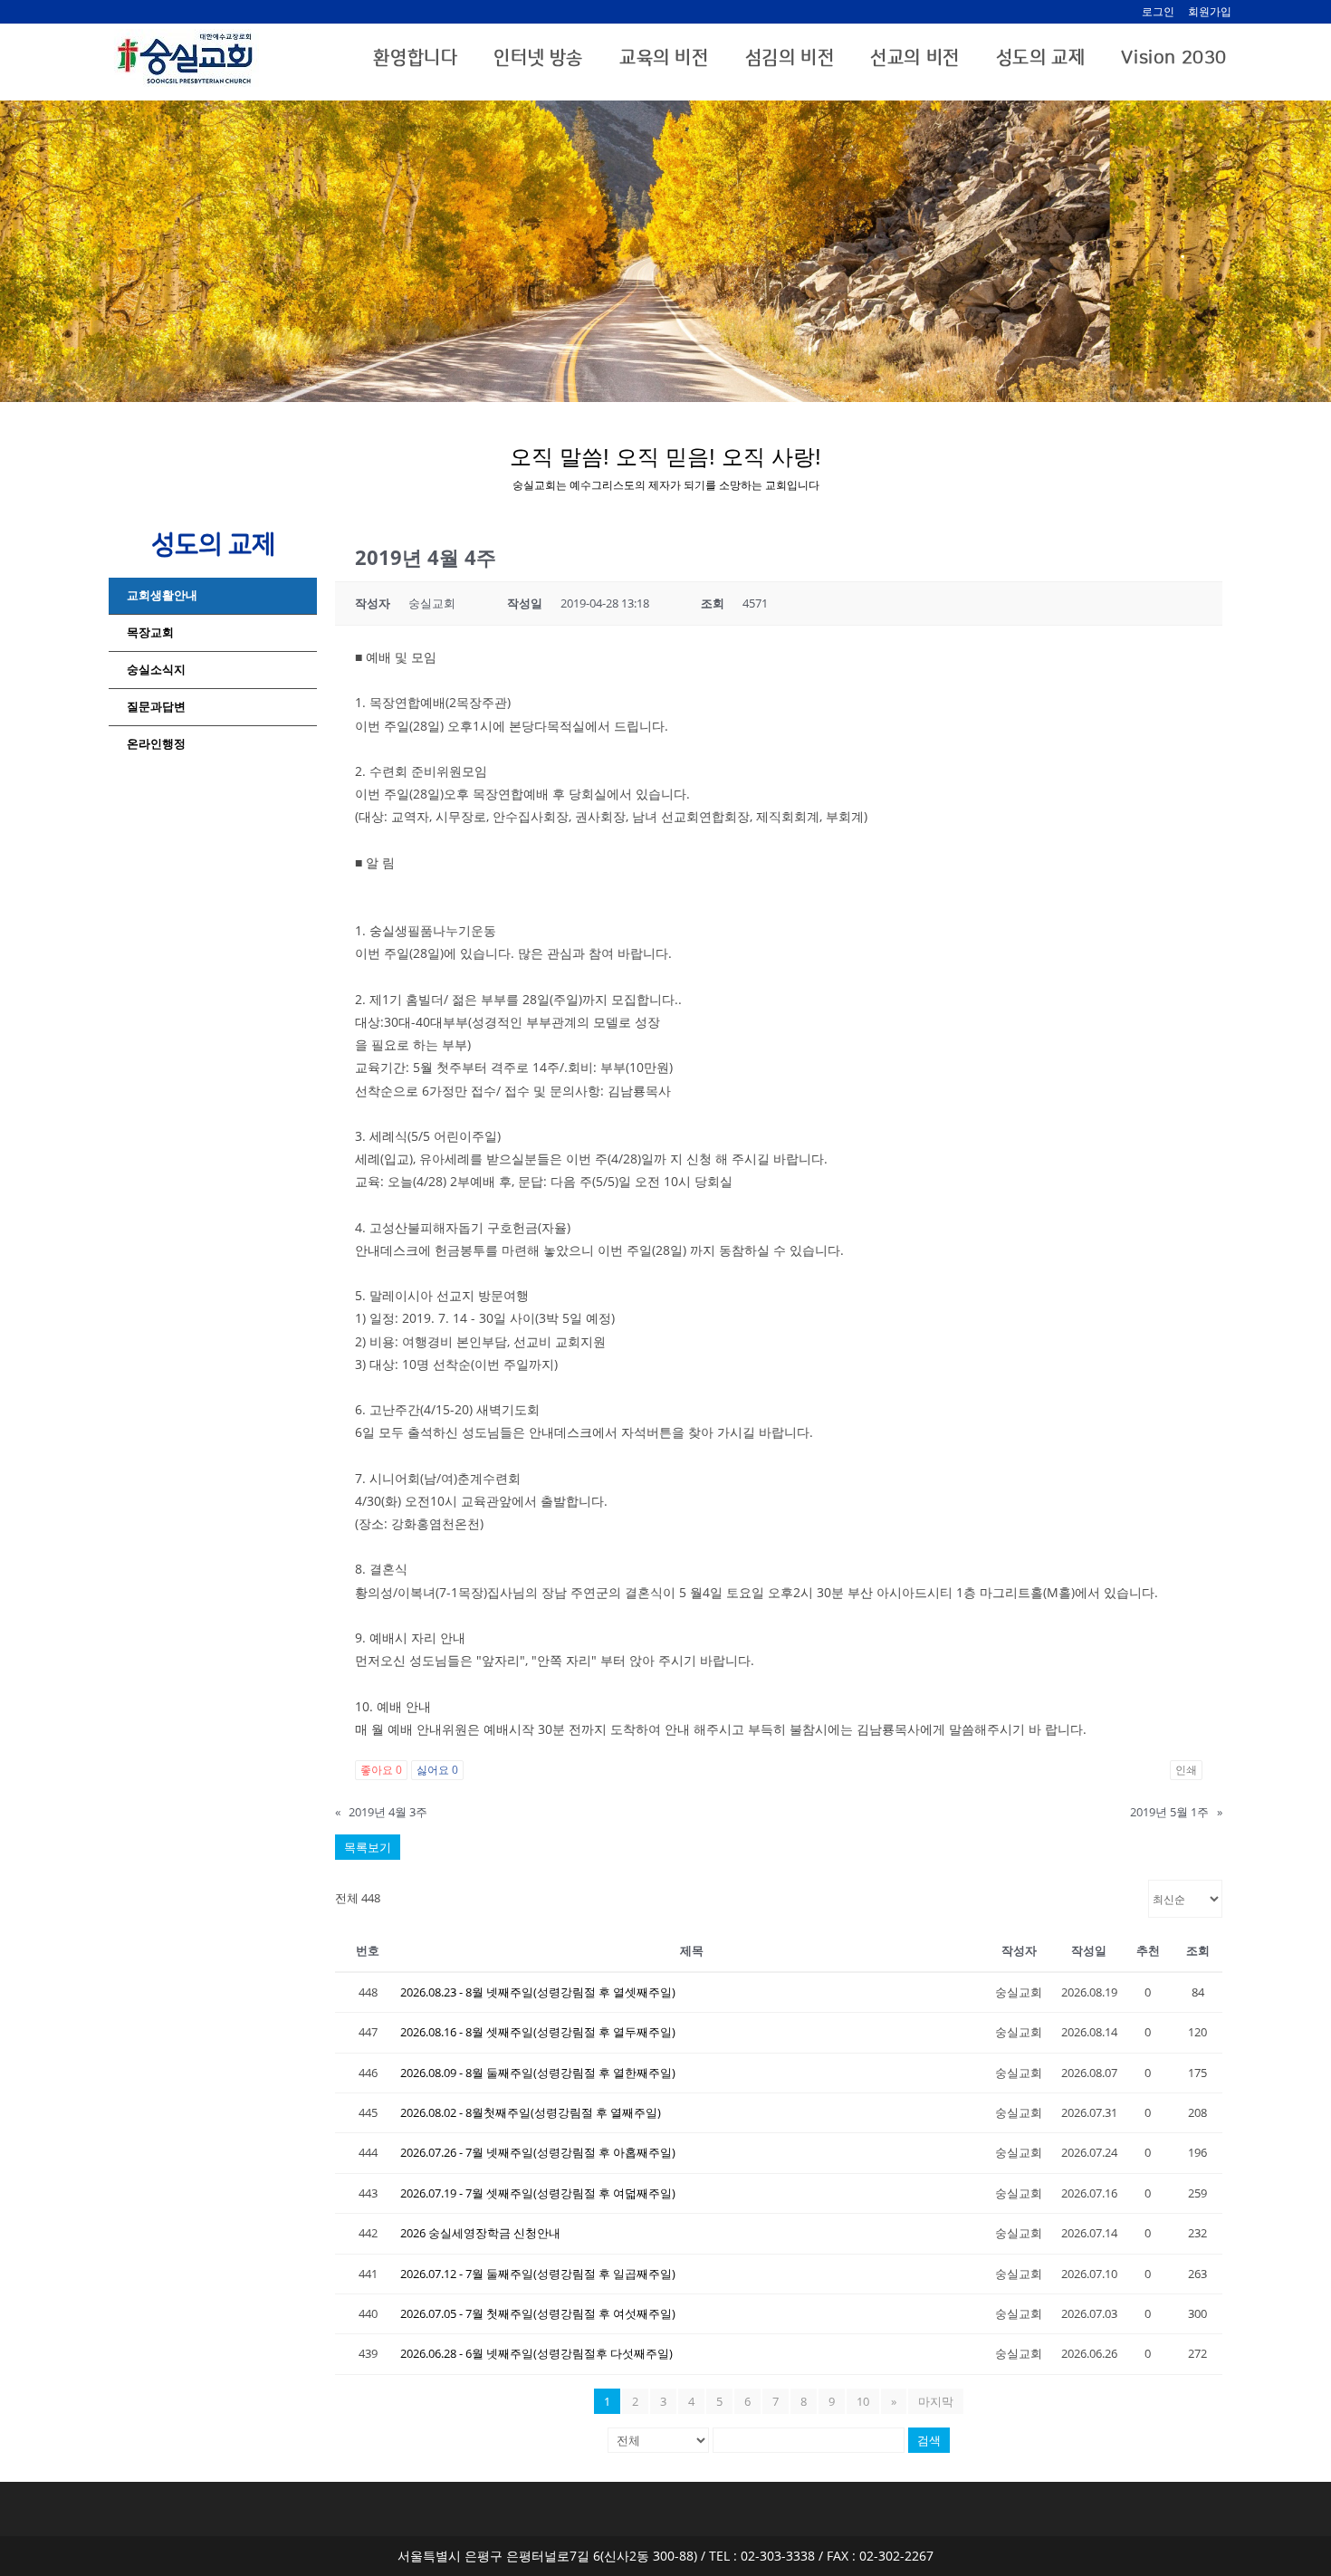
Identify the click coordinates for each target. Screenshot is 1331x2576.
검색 (929, 2440)
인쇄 (1186, 1770)
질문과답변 (156, 707)
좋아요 (381, 1770)
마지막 (936, 2401)
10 (863, 2401)
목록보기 (368, 1847)
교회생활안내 (162, 595)
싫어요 (437, 1770)
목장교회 (150, 632)
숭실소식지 (156, 670)
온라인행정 (156, 744)
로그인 (1158, 11)
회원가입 (1210, 11)
